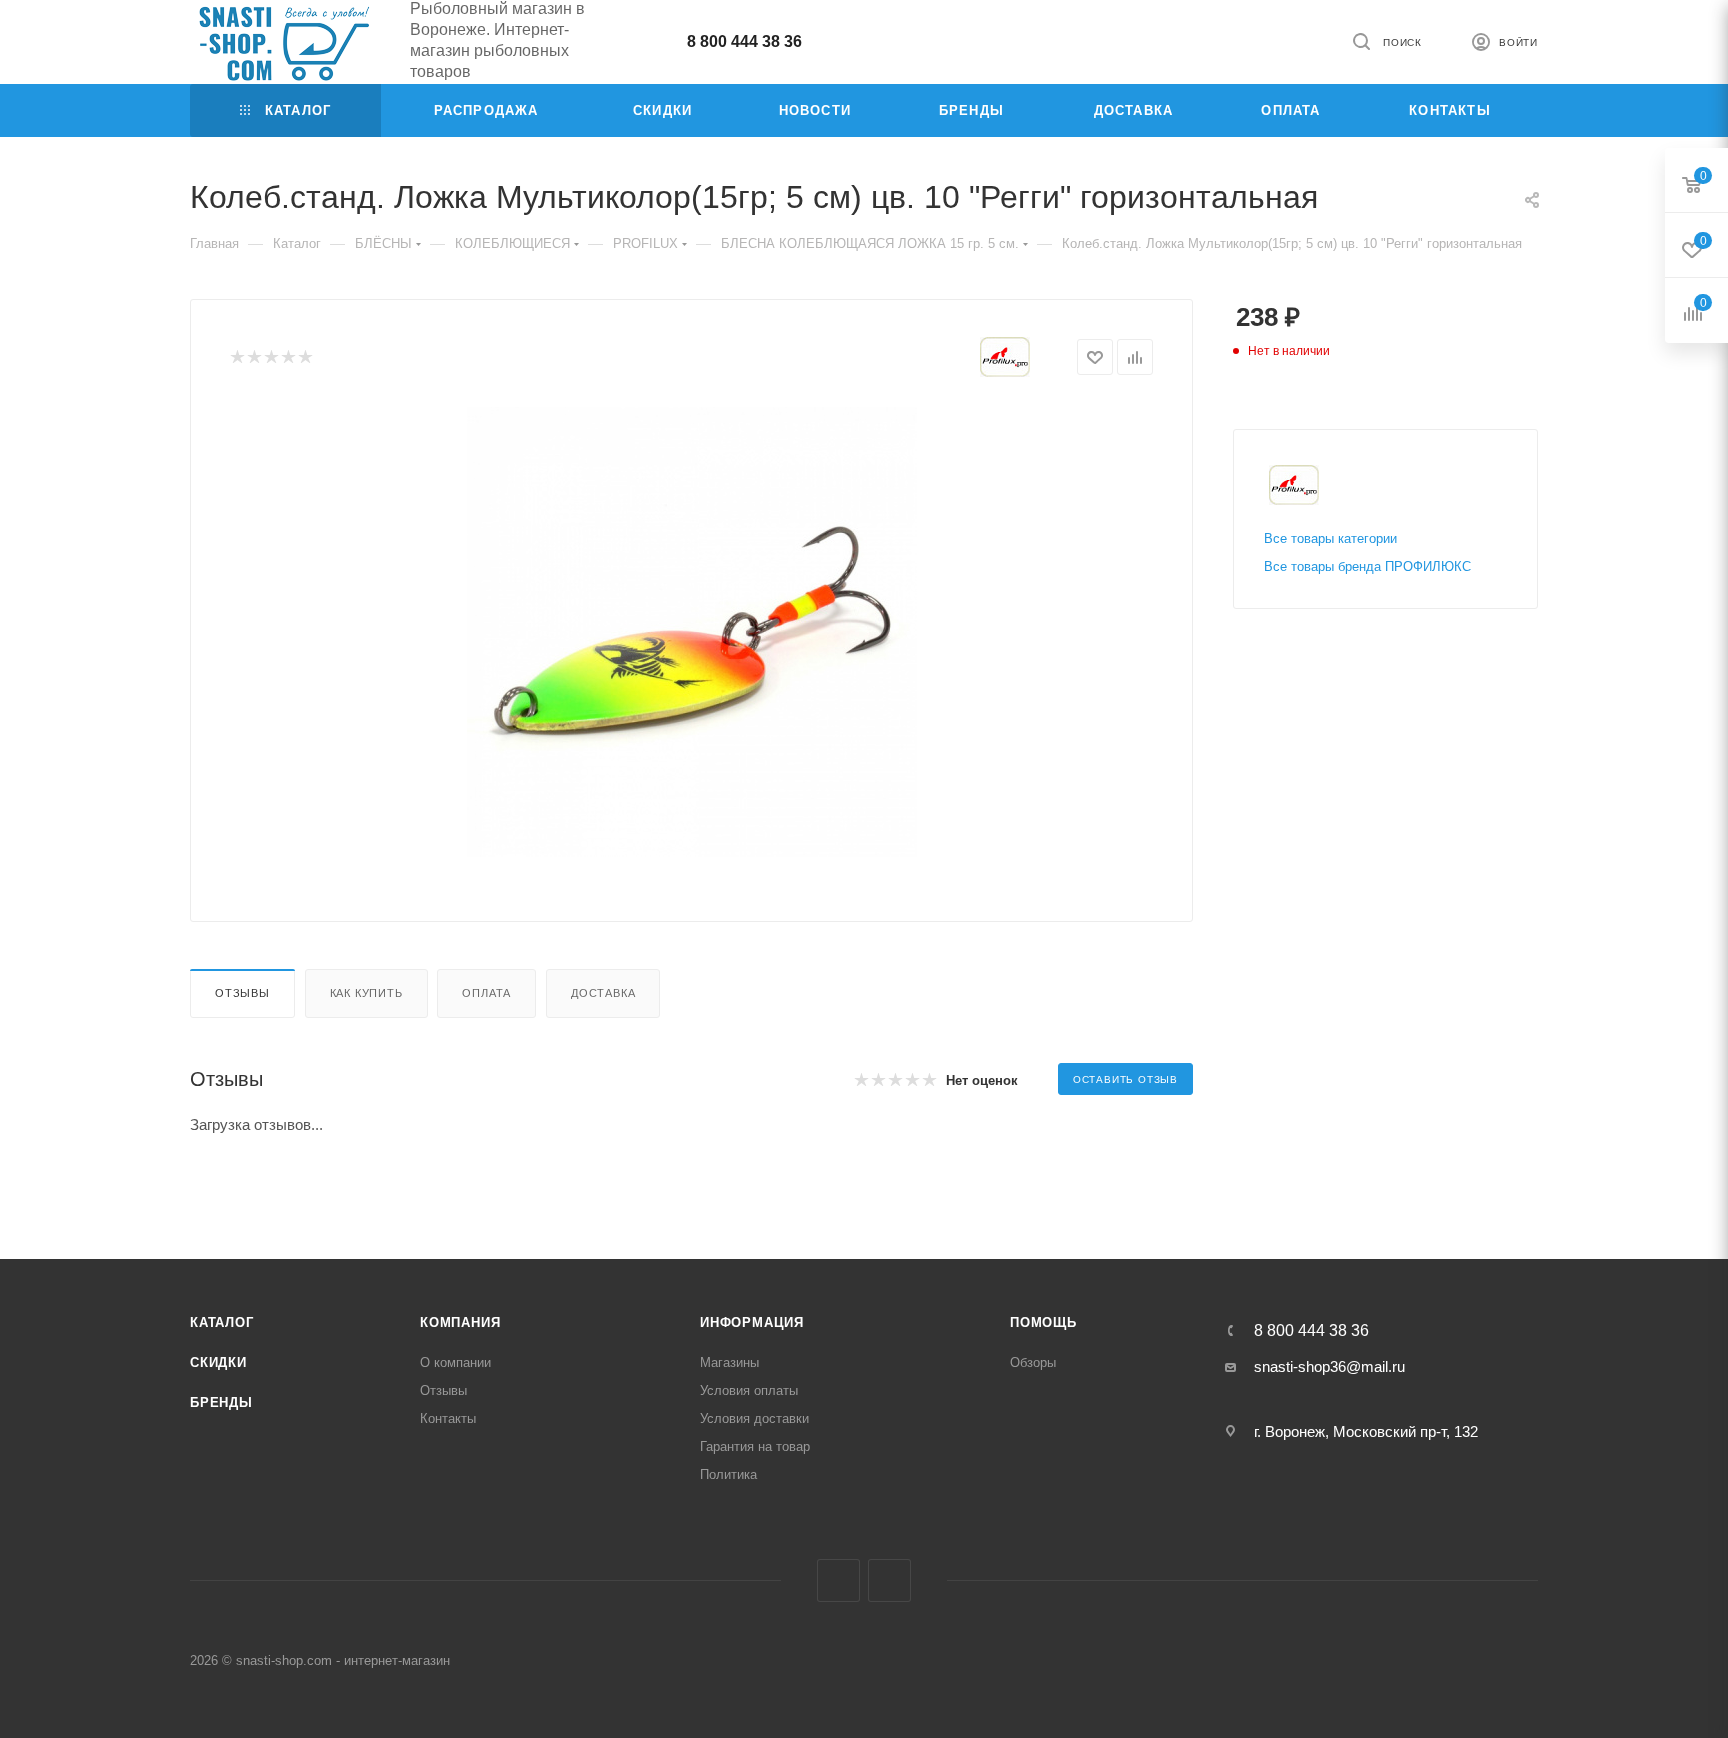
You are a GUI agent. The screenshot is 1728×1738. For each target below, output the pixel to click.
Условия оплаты (749, 1390)
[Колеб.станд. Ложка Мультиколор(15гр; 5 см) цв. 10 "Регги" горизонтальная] (692, 632)
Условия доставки (754, 1418)
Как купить (366, 993)
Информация (752, 1322)
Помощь (1043, 1322)
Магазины (729, 1362)
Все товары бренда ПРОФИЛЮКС (1367, 566)
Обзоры (1033, 1362)
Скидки (218, 1362)
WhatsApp (889, 1580)
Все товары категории (1330, 538)
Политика (728, 1474)
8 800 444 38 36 (744, 41)
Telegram (838, 1580)
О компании (455, 1362)
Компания (460, 1322)
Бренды (221, 1402)
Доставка (603, 993)
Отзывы (242, 993)
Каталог (222, 1322)
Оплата (486, 993)
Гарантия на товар (755, 1446)
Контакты (448, 1418)
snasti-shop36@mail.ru (1329, 1366)
